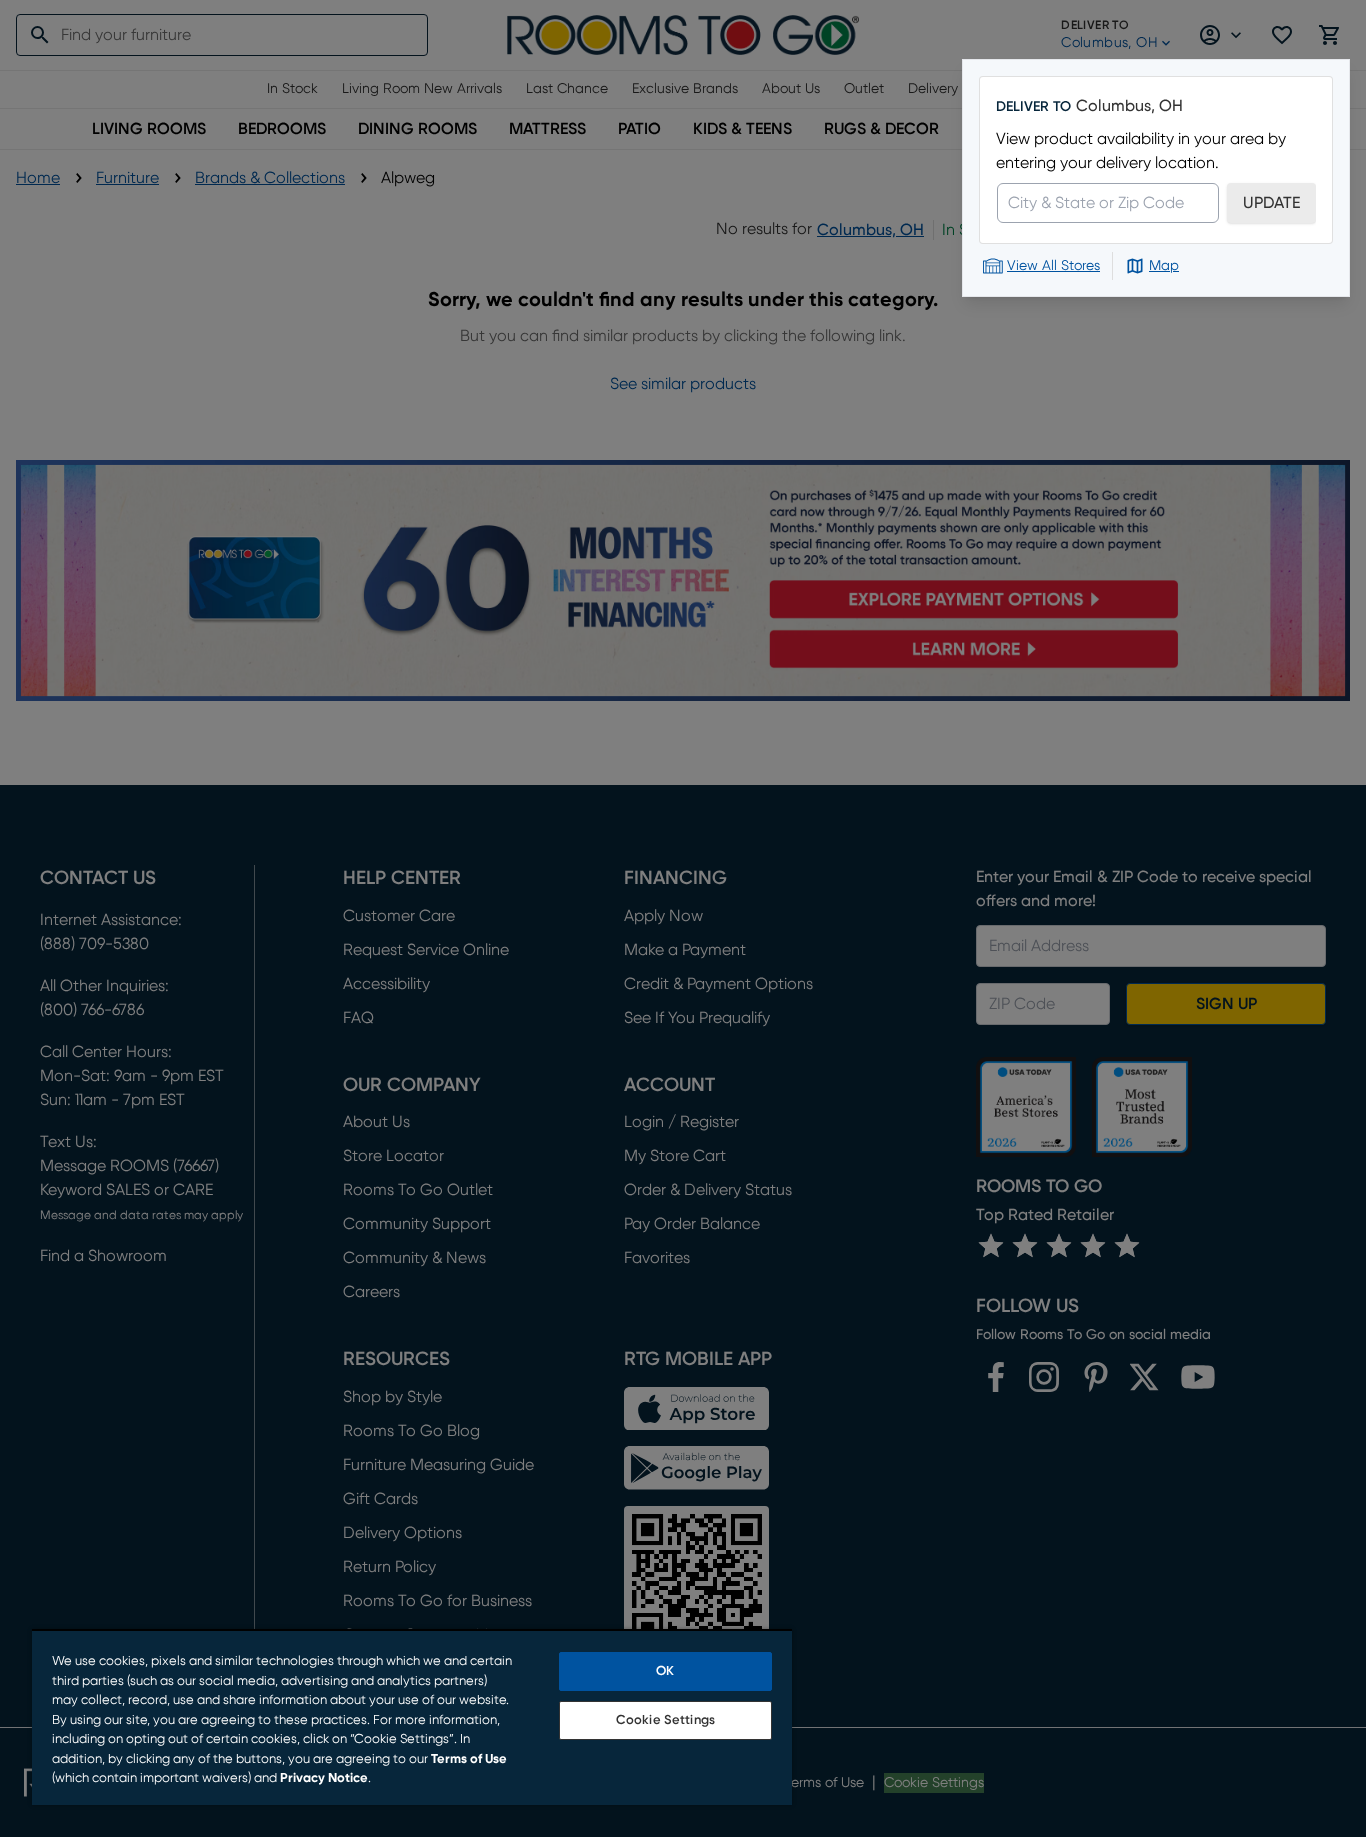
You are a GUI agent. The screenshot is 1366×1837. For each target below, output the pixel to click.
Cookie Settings (665, 1720)
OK (665, 1671)
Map (1164, 266)
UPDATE (1271, 203)
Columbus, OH (1129, 106)
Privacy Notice (324, 1778)
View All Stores (1053, 266)
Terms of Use (469, 1759)
